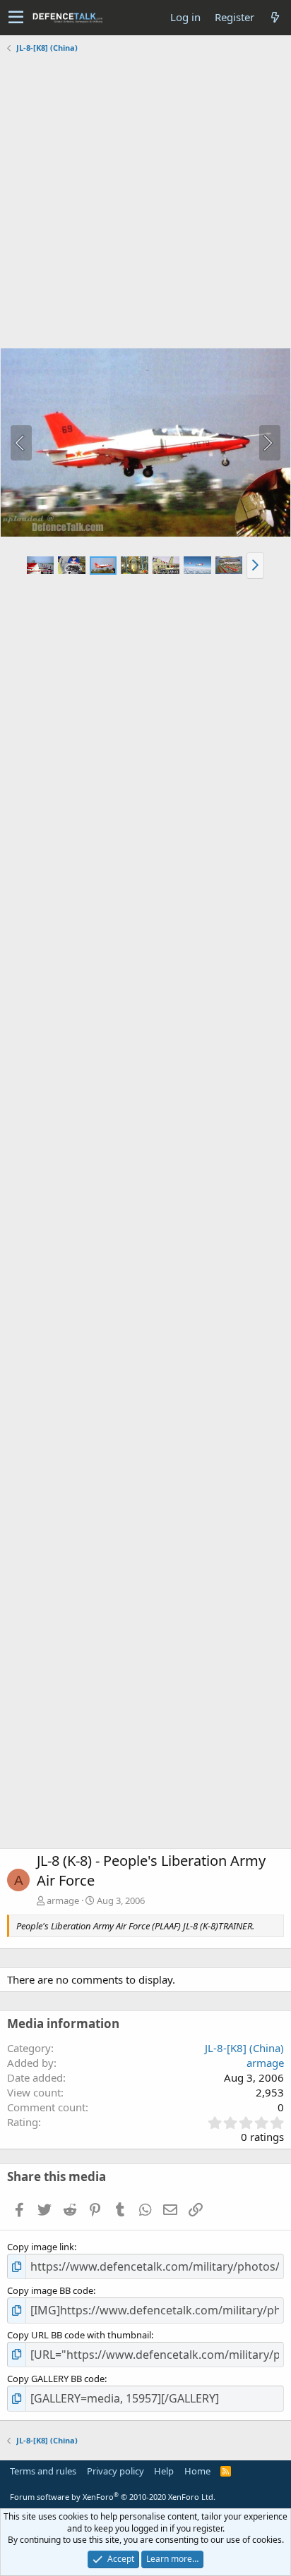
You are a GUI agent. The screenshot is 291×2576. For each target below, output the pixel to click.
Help (164, 2471)
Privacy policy (115, 2471)
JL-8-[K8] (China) (244, 2048)
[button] (16, 18)
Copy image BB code (50, 2290)
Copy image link (41, 2247)
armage (63, 1900)
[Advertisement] (145, 202)
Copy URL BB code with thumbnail (79, 2335)
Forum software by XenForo (113, 2497)
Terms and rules (43, 2471)
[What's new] (275, 17)
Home (197, 2471)
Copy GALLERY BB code (56, 2379)
